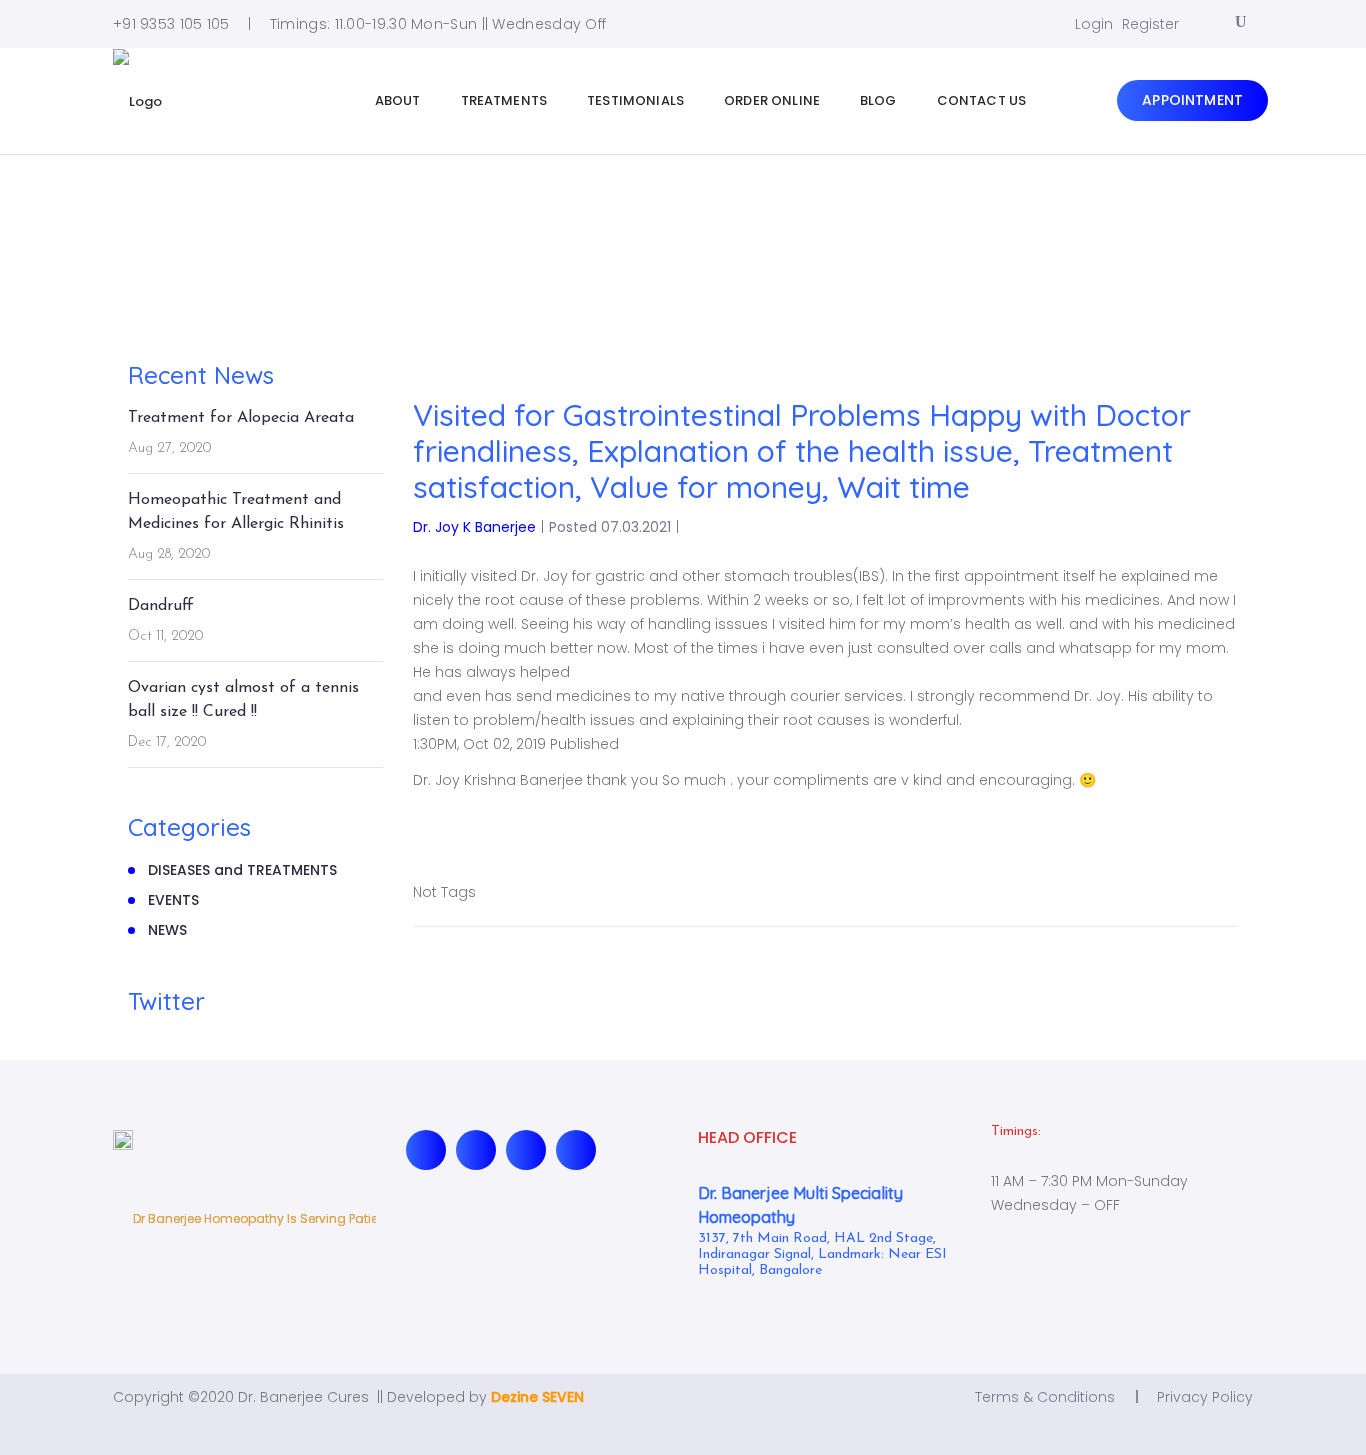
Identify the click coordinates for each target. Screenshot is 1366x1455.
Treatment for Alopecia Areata (241, 418)
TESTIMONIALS (635, 100)
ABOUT (398, 100)
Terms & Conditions (1045, 1397)
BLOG (878, 100)
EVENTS (173, 900)
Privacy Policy (1205, 1397)
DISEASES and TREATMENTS (242, 870)
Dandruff (161, 606)
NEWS (167, 930)
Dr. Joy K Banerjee (474, 527)
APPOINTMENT (1192, 100)
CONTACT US (982, 100)
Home (143, 226)
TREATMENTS (504, 100)
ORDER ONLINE (772, 100)
